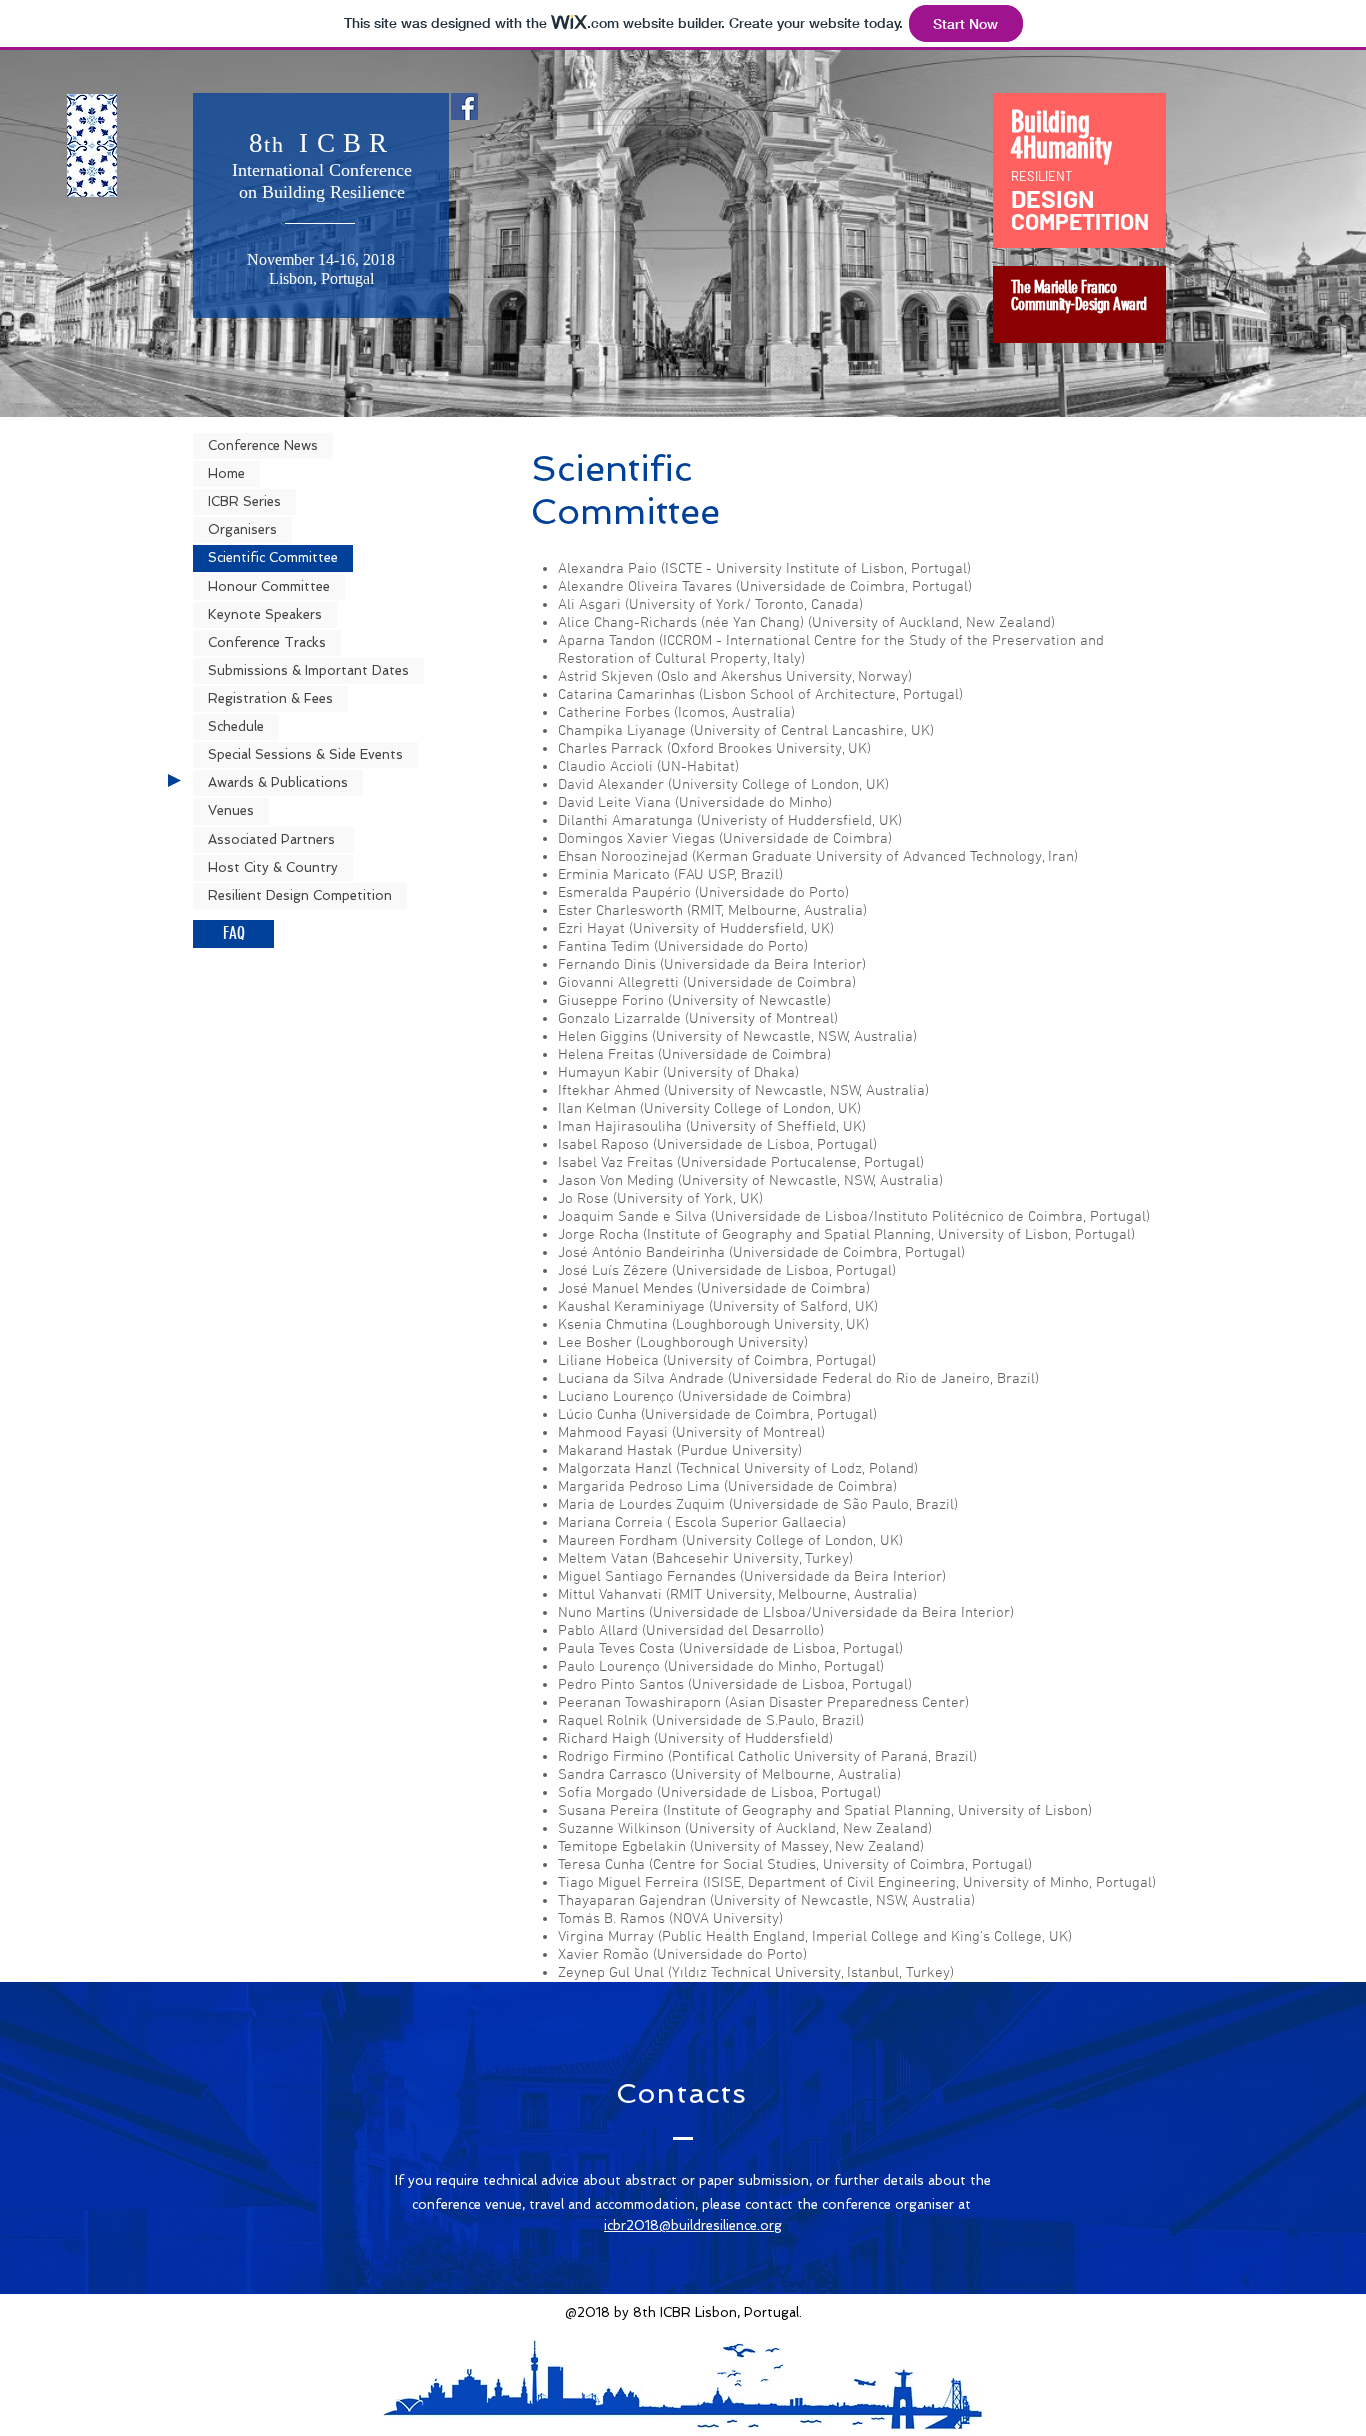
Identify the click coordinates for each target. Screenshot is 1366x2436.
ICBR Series (244, 501)
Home (226, 473)
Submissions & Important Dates (308, 670)
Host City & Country (273, 867)
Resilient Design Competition (300, 895)
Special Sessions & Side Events (305, 754)
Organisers (242, 529)
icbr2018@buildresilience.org (693, 2225)
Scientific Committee (273, 557)
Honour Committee (269, 586)
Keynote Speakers (265, 614)
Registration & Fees (270, 698)
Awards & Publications (278, 782)
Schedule (236, 726)
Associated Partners (273, 839)
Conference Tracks (267, 642)
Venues (231, 810)
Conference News (263, 445)
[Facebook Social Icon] (464, 106)
